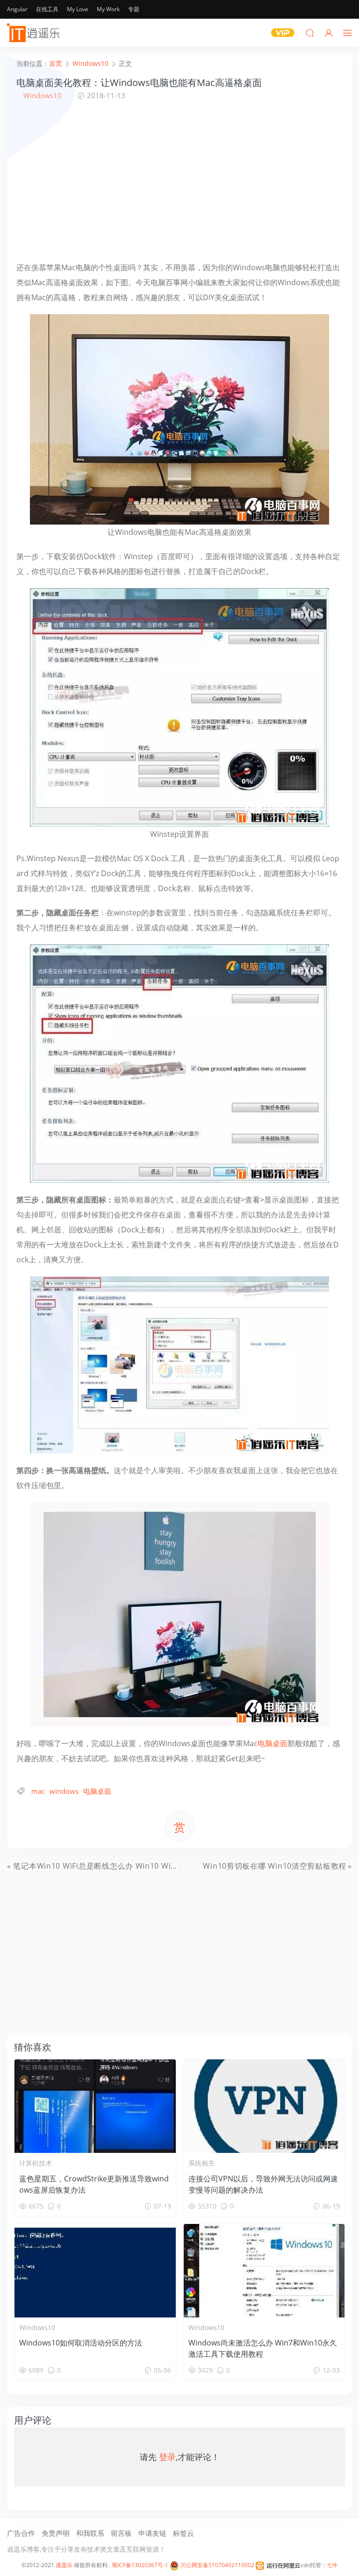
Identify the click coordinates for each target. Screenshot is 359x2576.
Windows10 (43, 95)
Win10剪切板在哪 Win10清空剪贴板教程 (275, 1866)
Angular (17, 9)
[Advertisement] (179, 180)
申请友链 (152, 2533)
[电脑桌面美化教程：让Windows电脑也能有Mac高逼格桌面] (179, 418)
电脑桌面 (273, 1743)
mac (38, 1791)
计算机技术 (36, 2163)
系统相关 (201, 2163)
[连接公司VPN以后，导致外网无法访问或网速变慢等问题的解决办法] (264, 2106)
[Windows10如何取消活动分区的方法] (95, 2271)
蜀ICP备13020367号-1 (140, 2565)
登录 (167, 2457)
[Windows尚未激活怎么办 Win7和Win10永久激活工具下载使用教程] (264, 2271)
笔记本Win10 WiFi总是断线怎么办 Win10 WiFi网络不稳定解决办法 (130, 1866)
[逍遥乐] (35, 33)
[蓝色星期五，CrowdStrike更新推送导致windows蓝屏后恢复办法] (95, 2106)
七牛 (332, 2565)
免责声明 (56, 2533)
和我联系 (90, 2533)
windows (64, 1791)
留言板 (121, 2533)
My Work (108, 9)
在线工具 (47, 9)
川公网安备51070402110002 (217, 2565)
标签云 (183, 2533)
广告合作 (21, 2533)
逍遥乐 (64, 2565)
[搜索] (310, 33)
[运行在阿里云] (278, 2565)
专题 (134, 9)
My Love (78, 9)
